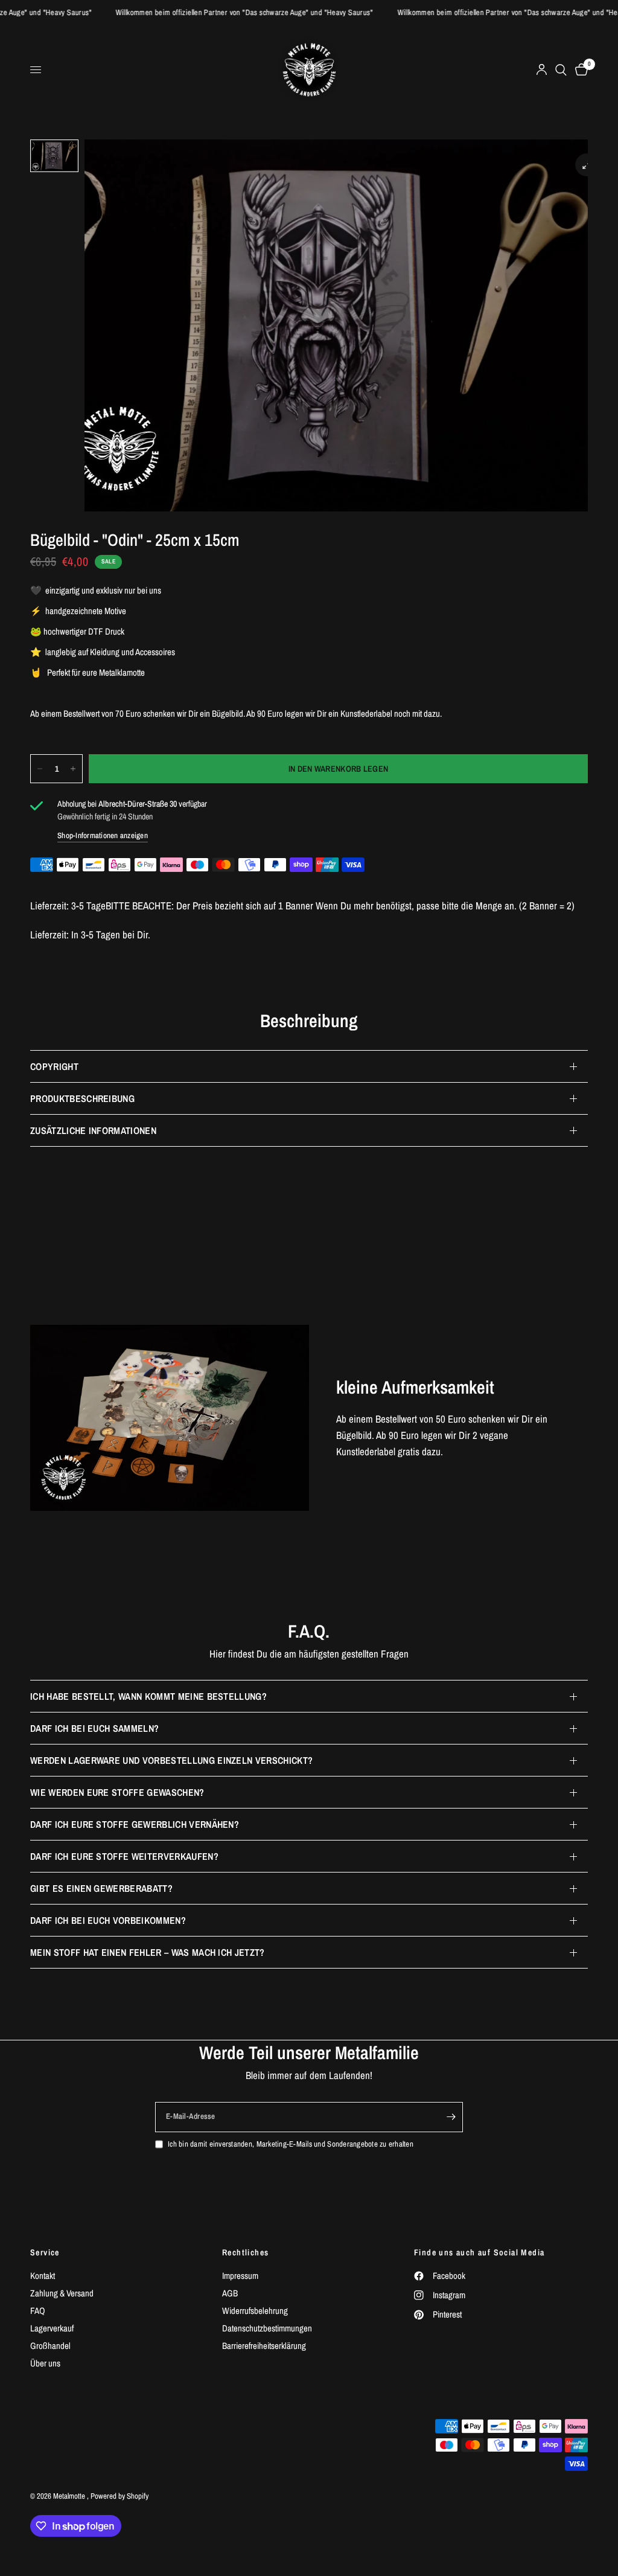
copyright (54, 1066)
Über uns (45, 2363)
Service (45, 2252)
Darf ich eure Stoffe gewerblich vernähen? (135, 1824)
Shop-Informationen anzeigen (103, 835)
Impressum (240, 2276)
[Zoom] (587, 165)
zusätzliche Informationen (93, 1130)
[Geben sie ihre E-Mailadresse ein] (451, 2117)
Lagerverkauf (52, 2328)
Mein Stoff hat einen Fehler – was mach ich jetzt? (148, 1952)
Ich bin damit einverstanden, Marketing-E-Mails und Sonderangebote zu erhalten (291, 2144)
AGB (230, 2293)
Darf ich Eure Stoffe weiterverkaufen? (124, 1856)
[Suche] (561, 70)
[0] (579, 70)
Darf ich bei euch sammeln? (94, 1728)
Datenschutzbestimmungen (267, 2328)
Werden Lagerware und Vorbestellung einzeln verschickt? (171, 1760)
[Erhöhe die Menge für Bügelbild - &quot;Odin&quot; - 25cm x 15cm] (73, 769)
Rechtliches (245, 2252)
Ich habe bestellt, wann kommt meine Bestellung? (148, 1696)
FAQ (38, 2311)
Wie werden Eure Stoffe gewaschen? (117, 1792)
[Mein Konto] (542, 70)
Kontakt (43, 2276)
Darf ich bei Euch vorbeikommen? (108, 1920)
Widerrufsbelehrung (255, 2311)
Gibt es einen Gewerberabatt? (101, 1888)
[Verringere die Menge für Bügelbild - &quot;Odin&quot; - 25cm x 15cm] (40, 769)
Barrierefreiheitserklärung (264, 2346)
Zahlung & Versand (62, 2293)
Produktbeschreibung (82, 1098)
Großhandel (50, 2346)
